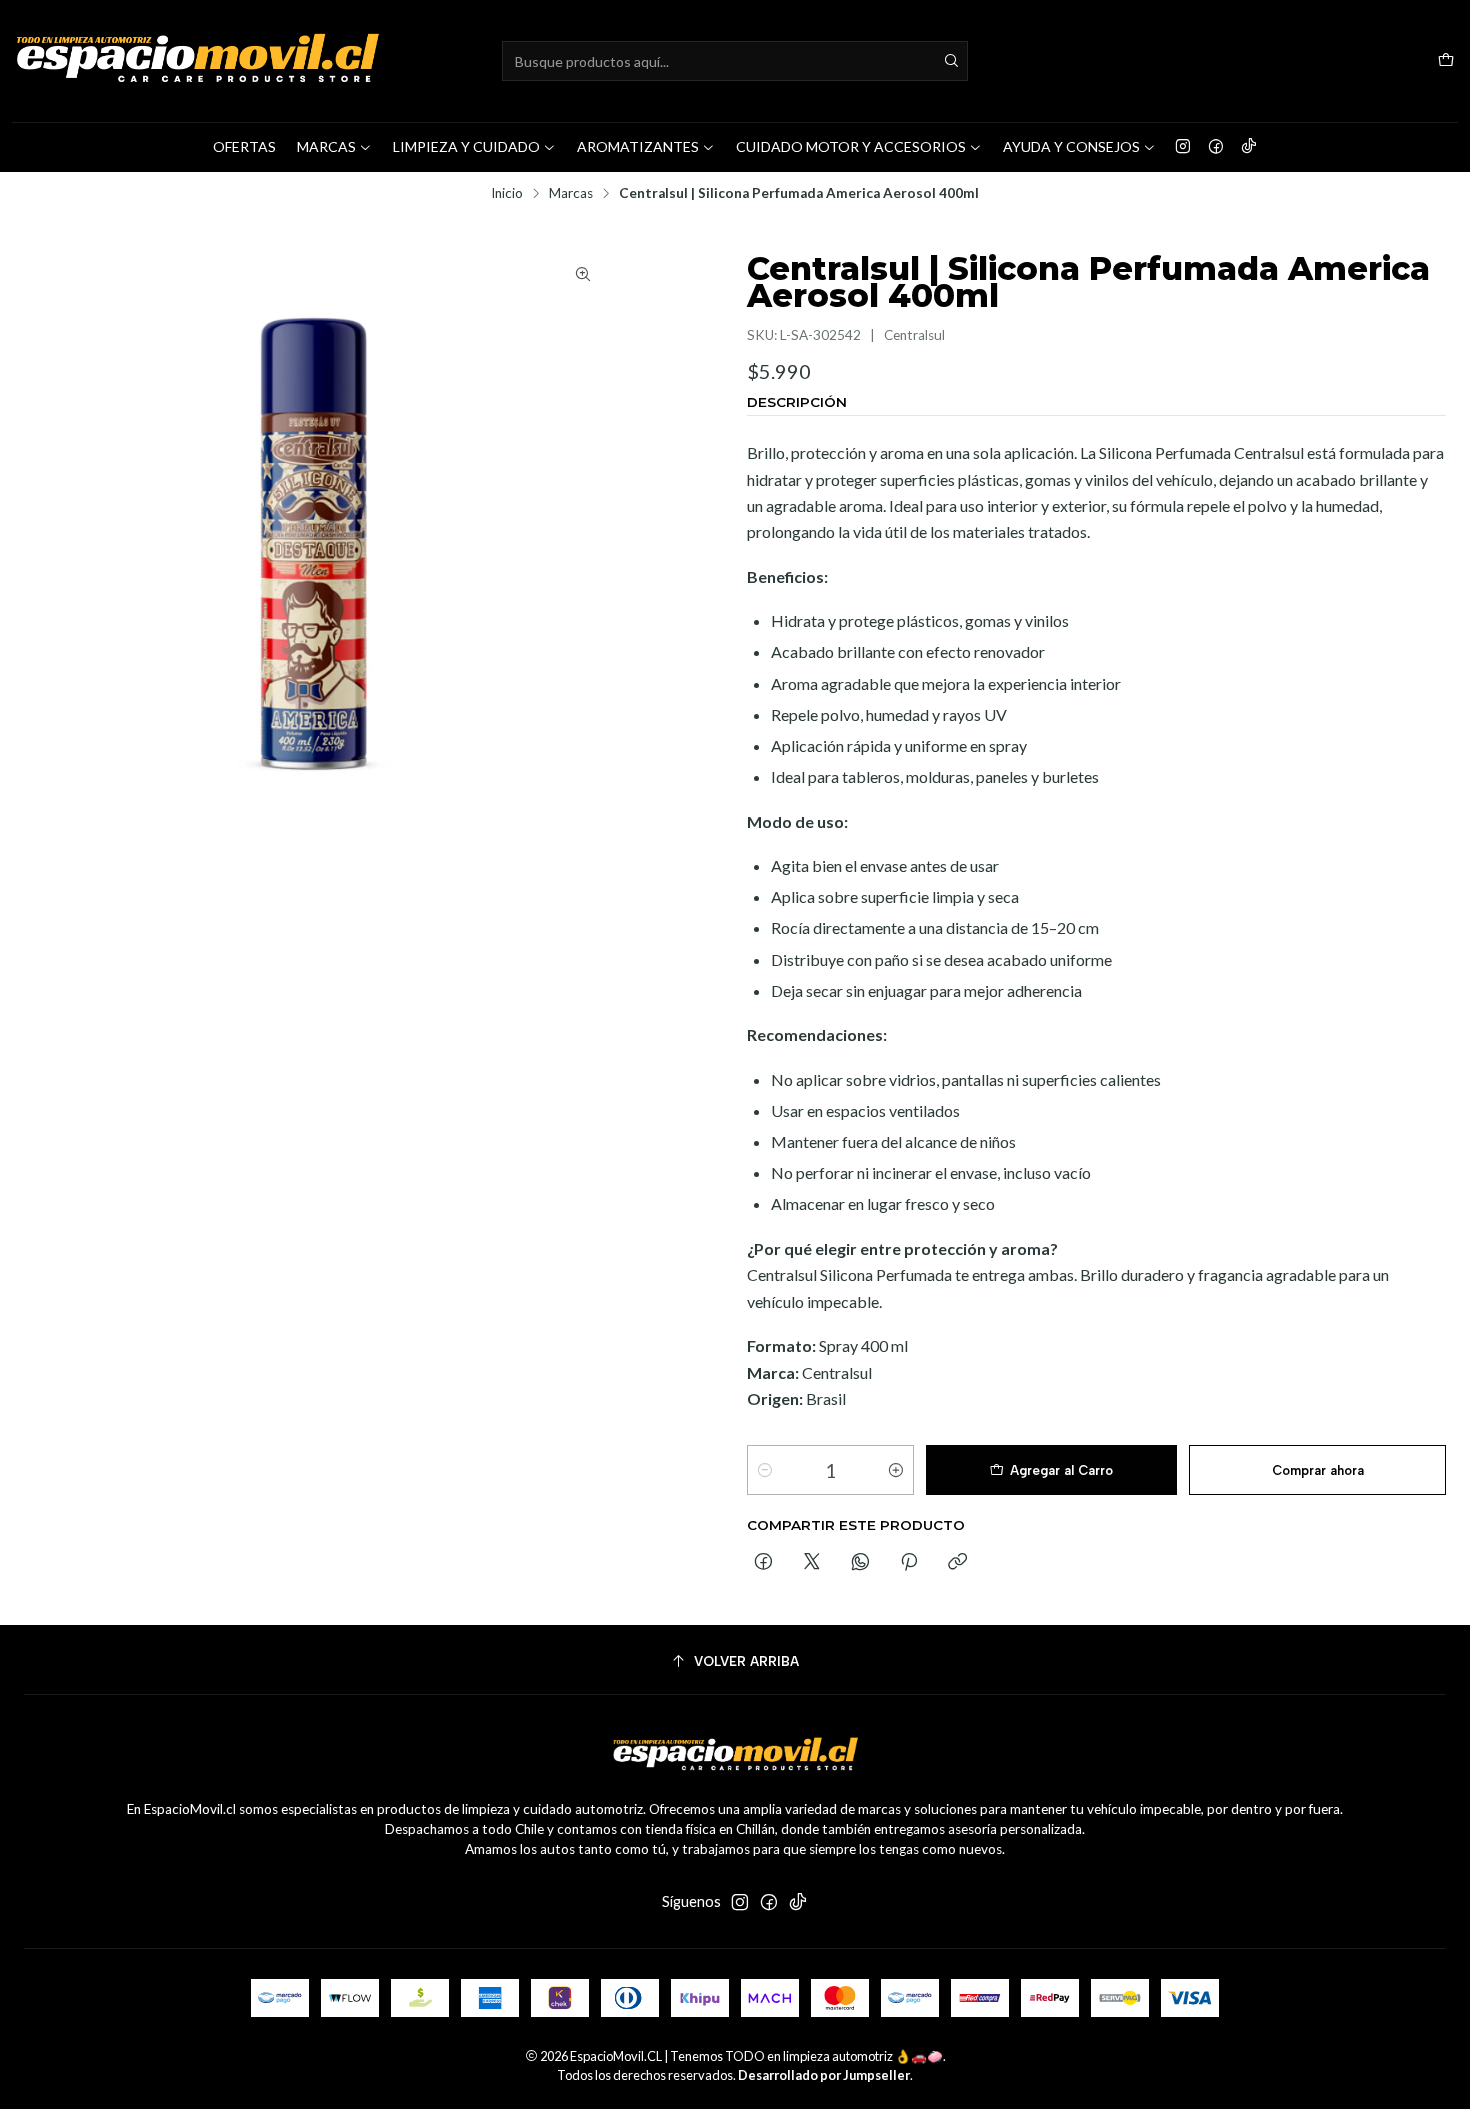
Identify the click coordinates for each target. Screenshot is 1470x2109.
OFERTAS (244, 146)
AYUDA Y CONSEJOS (1071, 146)
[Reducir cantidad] (765, 1470)
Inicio (507, 194)
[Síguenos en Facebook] (1216, 147)
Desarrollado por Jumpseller (824, 2075)
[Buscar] (951, 61)
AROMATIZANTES (638, 146)
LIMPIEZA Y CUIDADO (466, 146)
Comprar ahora (1318, 1470)
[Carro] (1446, 61)
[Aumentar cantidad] (896, 1470)
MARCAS (326, 146)
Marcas (571, 194)
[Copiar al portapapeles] (957, 1563)
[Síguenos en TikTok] (1249, 147)
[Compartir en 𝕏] (812, 1563)
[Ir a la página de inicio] (197, 61)
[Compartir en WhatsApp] (860, 1563)
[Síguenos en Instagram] (1183, 147)
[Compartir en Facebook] (763, 1563)
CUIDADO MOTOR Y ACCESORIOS (851, 146)
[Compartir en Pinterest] (909, 1563)
